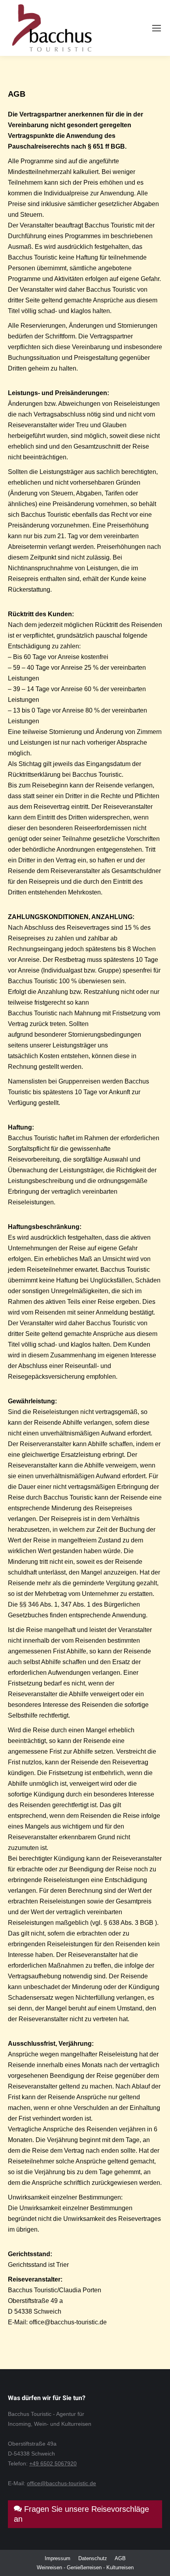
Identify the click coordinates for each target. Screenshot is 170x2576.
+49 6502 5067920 (53, 2463)
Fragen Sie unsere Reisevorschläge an (81, 2514)
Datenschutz (93, 2558)
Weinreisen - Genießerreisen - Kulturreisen (85, 2567)
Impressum (58, 2558)
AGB (120, 2558)
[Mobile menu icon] (157, 28)
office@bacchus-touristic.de (61, 2483)
